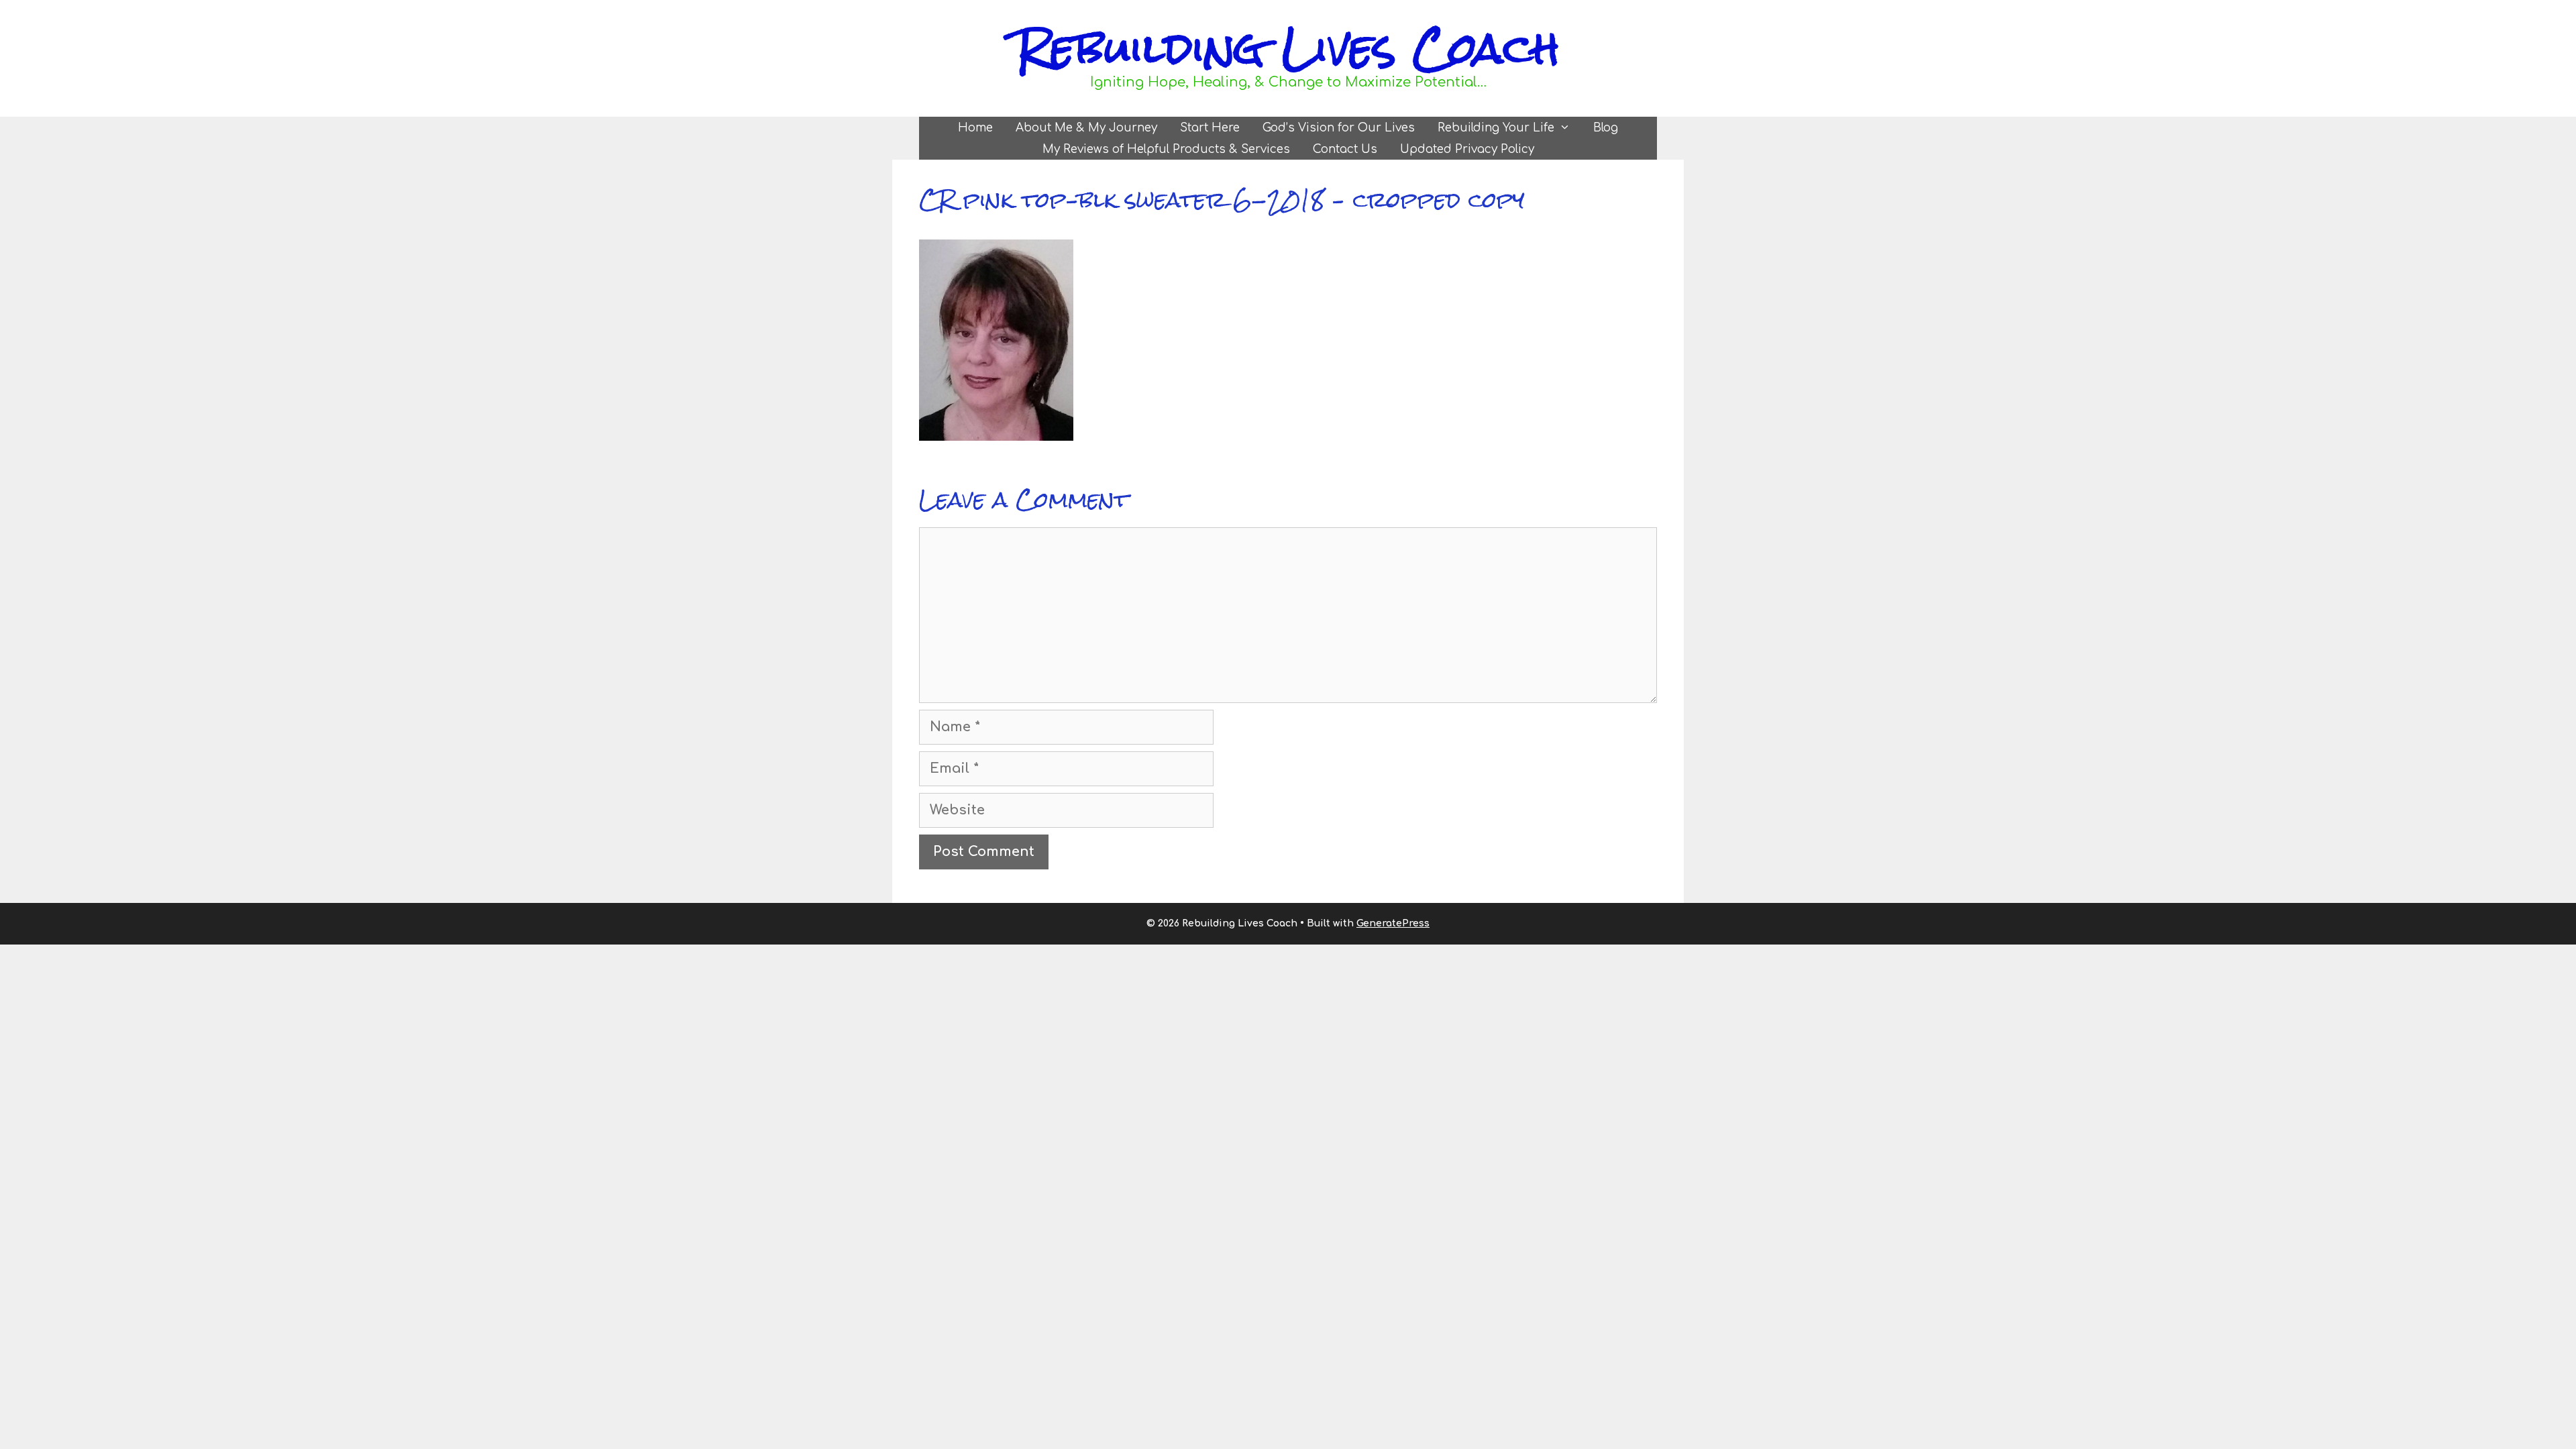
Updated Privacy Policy (1467, 149)
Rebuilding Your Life (1496, 128)
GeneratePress (1393, 923)
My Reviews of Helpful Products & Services (1166, 149)
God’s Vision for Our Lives (1339, 128)
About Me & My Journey (1086, 128)
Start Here (1210, 128)
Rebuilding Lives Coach (1288, 48)
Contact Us (1345, 149)
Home (975, 128)
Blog (1606, 128)
